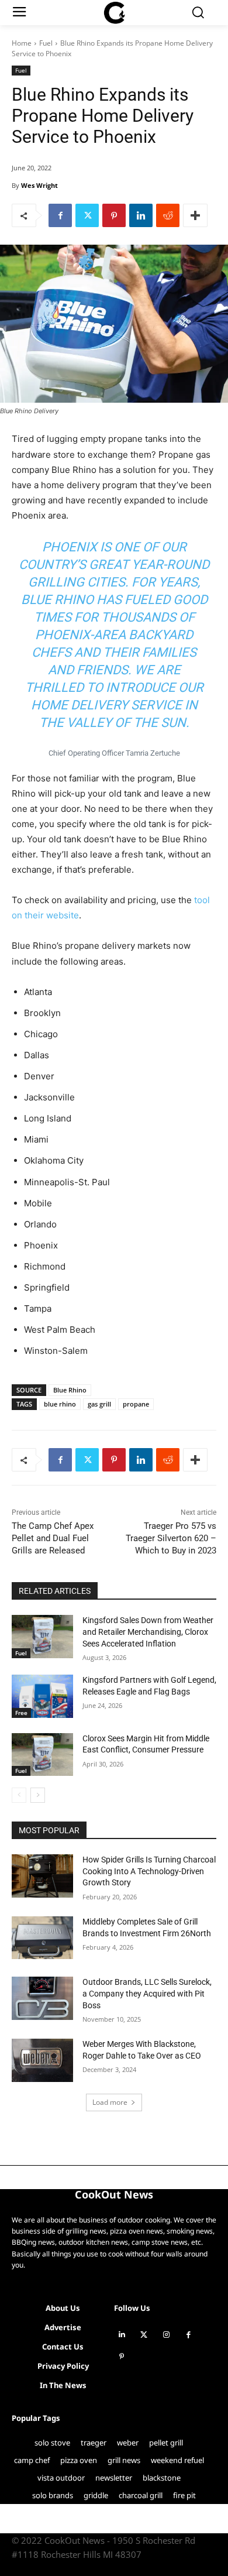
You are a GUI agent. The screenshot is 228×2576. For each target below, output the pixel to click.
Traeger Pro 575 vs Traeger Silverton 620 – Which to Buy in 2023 (171, 1538)
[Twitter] (87, 215)
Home (22, 43)
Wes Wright (39, 185)
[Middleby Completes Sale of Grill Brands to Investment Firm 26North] (42, 1938)
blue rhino (60, 1404)
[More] (195, 215)
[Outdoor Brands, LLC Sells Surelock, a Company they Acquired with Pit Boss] (42, 1998)
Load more (110, 2102)
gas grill (99, 1404)
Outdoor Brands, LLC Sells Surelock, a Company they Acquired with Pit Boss (147, 1993)
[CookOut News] (114, 13)
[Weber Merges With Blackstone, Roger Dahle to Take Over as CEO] (42, 2060)
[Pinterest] (114, 215)
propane (136, 1404)
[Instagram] (166, 2335)
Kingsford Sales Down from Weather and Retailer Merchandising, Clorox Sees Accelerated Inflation (148, 1632)
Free (21, 1713)
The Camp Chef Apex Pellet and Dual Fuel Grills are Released (53, 1538)
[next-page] (38, 1795)
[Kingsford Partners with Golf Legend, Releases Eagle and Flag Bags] (42, 1696)
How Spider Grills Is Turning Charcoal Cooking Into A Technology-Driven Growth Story (149, 1871)
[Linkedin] (141, 215)
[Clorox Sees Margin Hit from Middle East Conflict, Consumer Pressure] (42, 1755)
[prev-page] (19, 1795)
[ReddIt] (168, 215)
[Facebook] (60, 215)
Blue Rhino (70, 1390)
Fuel (46, 43)
